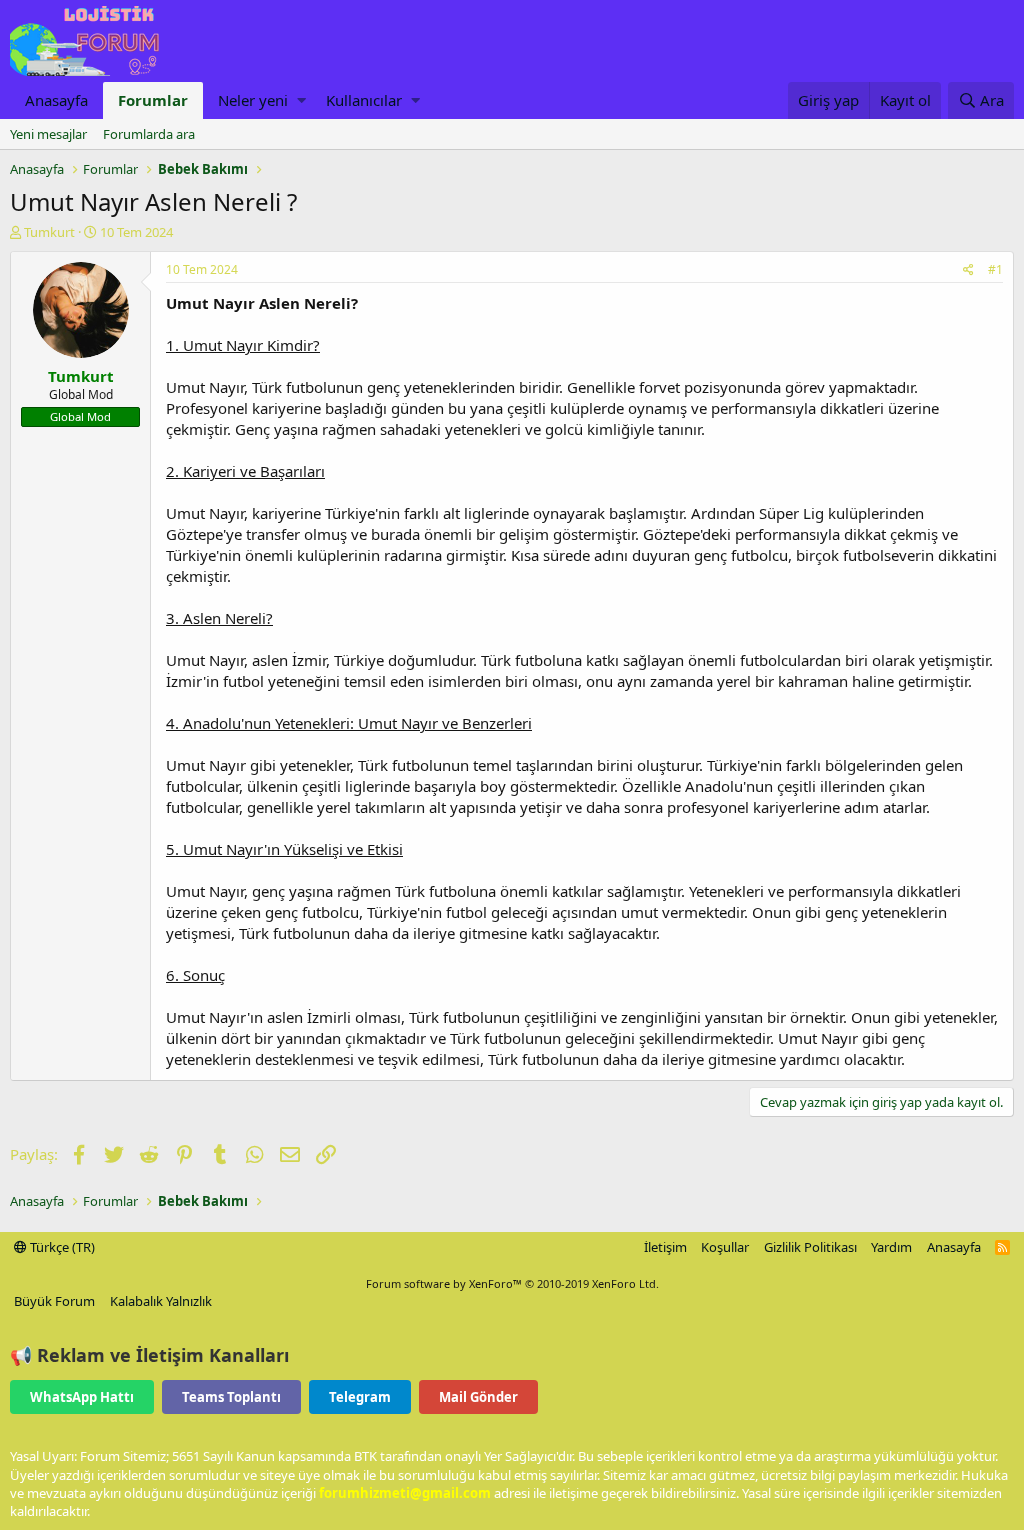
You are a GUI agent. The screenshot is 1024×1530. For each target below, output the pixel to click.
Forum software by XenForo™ (512, 1283)
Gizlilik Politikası (810, 1247)
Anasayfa (56, 100)
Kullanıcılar (364, 100)
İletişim (665, 1247)
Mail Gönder (478, 1397)
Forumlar (153, 100)
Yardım (891, 1247)
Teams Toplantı (231, 1397)
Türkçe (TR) (61, 1247)
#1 (995, 269)
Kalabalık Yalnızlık (161, 1301)
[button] (301, 100)
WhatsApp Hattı (82, 1397)
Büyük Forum (54, 1301)
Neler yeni (253, 100)
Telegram (360, 1397)
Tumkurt (49, 232)
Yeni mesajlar (48, 134)
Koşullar (725, 1247)
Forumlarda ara (149, 134)
